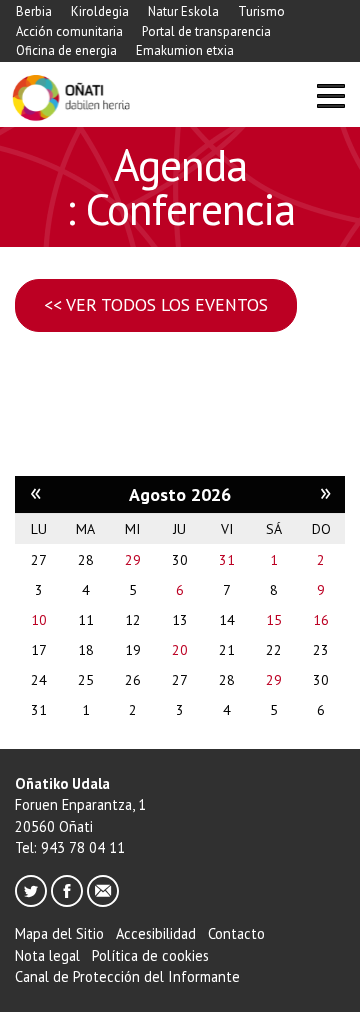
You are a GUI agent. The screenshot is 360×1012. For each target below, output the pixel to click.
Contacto (236, 933)
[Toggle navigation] (330, 98)
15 (274, 620)
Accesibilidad (156, 933)
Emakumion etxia (185, 50)
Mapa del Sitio (59, 933)
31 (227, 560)
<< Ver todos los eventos (156, 304)
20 (180, 650)
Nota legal (47, 955)
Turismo (261, 11)
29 (133, 560)
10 (39, 620)
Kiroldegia (100, 11)
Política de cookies (150, 955)
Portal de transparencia (206, 31)
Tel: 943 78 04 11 (70, 847)
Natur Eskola (183, 11)
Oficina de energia (66, 50)
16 (321, 620)
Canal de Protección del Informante (127, 976)
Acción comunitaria (69, 31)
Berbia (34, 11)
